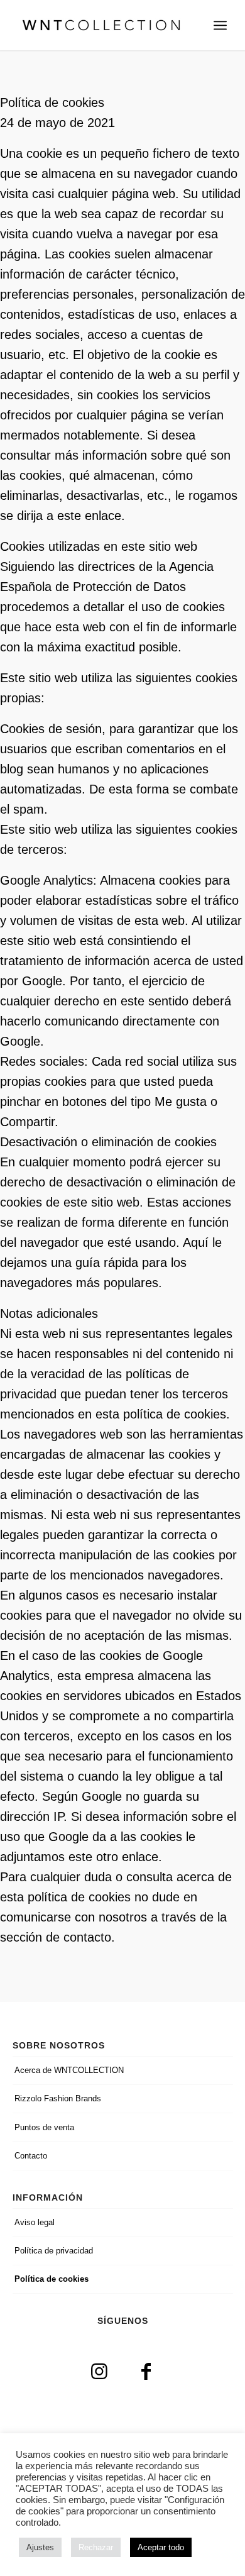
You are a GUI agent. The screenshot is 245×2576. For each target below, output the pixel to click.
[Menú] (220, 25)
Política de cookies (52, 2279)
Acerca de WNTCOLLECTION (69, 2070)
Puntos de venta (44, 2127)
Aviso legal (35, 2222)
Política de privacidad (54, 2251)
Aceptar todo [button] (161, 2547)
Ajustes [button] (40, 2547)
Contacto (31, 2156)
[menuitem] (220, 25)
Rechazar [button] (96, 2547)
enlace (103, 516)
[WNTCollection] (101, 25)
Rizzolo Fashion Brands (58, 2098)
